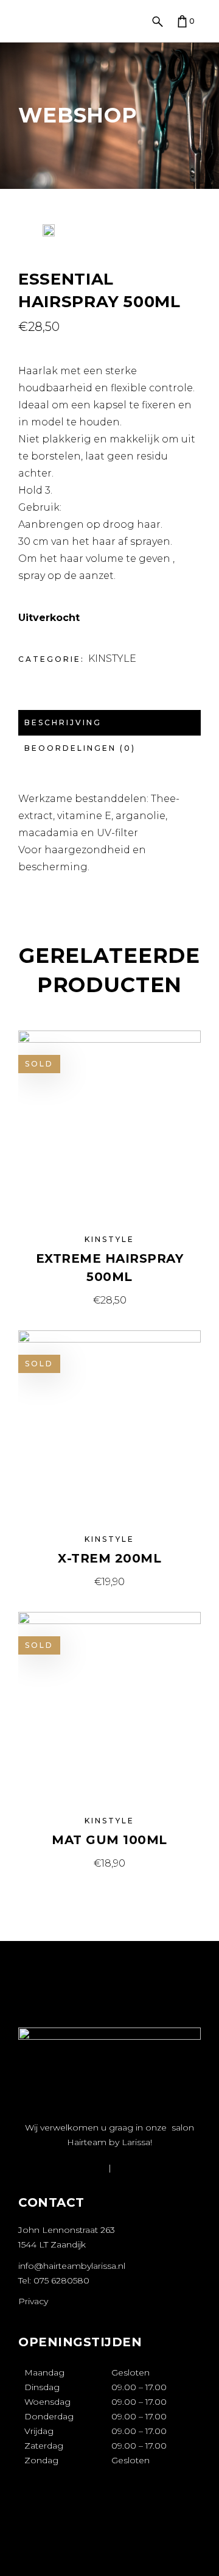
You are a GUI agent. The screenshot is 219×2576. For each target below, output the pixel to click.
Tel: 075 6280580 (54, 2280)
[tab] (109, 723)
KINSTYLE (112, 658)
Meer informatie (110, 1300)
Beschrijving (63, 722)
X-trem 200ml (109, 1558)
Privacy (33, 2301)
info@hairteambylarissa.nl (72, 2266)
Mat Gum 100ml (109, 1840)
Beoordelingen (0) (80, 748)
